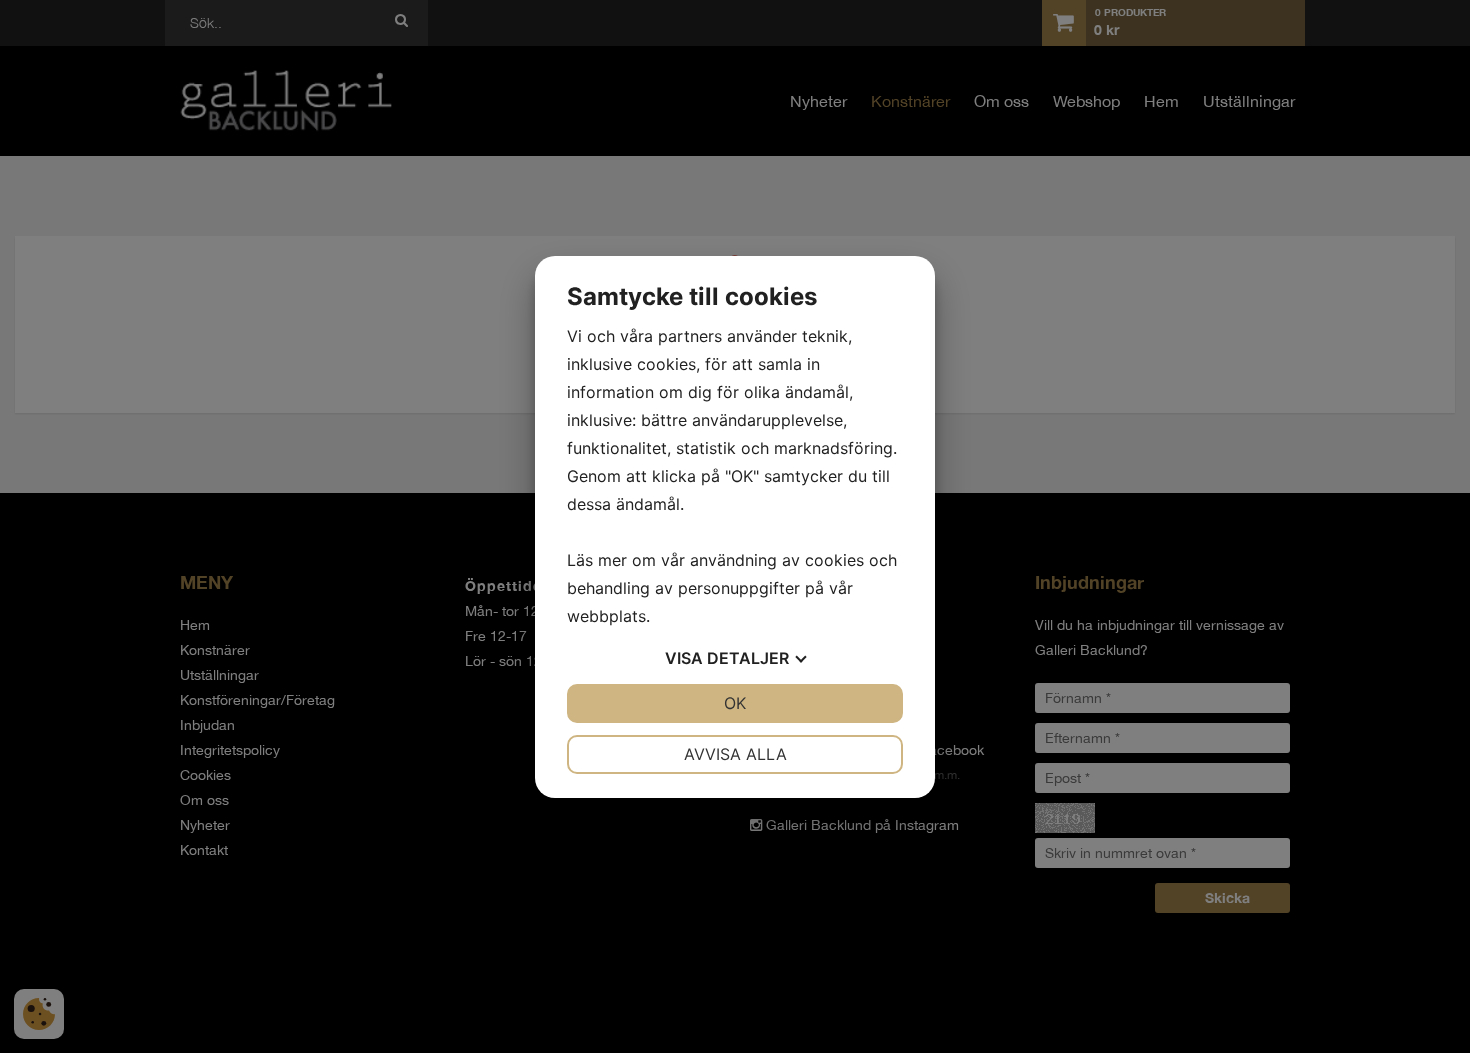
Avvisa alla (735, 754)
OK (735, 703)
